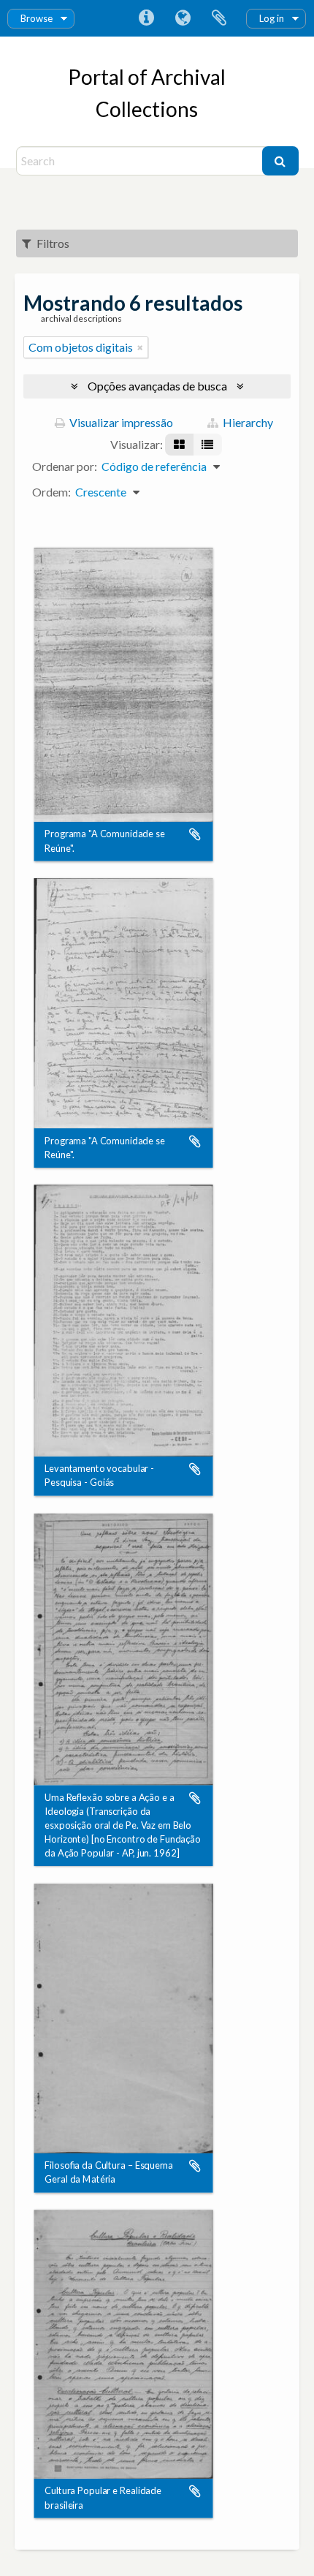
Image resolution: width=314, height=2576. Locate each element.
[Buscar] (280, 161)
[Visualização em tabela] (207, 445)
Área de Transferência (219, 18)
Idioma (183, 18)
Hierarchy (247, 422)
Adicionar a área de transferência (195, 835)
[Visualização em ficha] (179, 445)
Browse (37, 18)
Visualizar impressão (120, 422)
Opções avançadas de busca (157, 386)
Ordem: (51, 492)
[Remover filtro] (140, 347)
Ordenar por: (65, 466)
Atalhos (146, 18)
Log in (272, 18)
